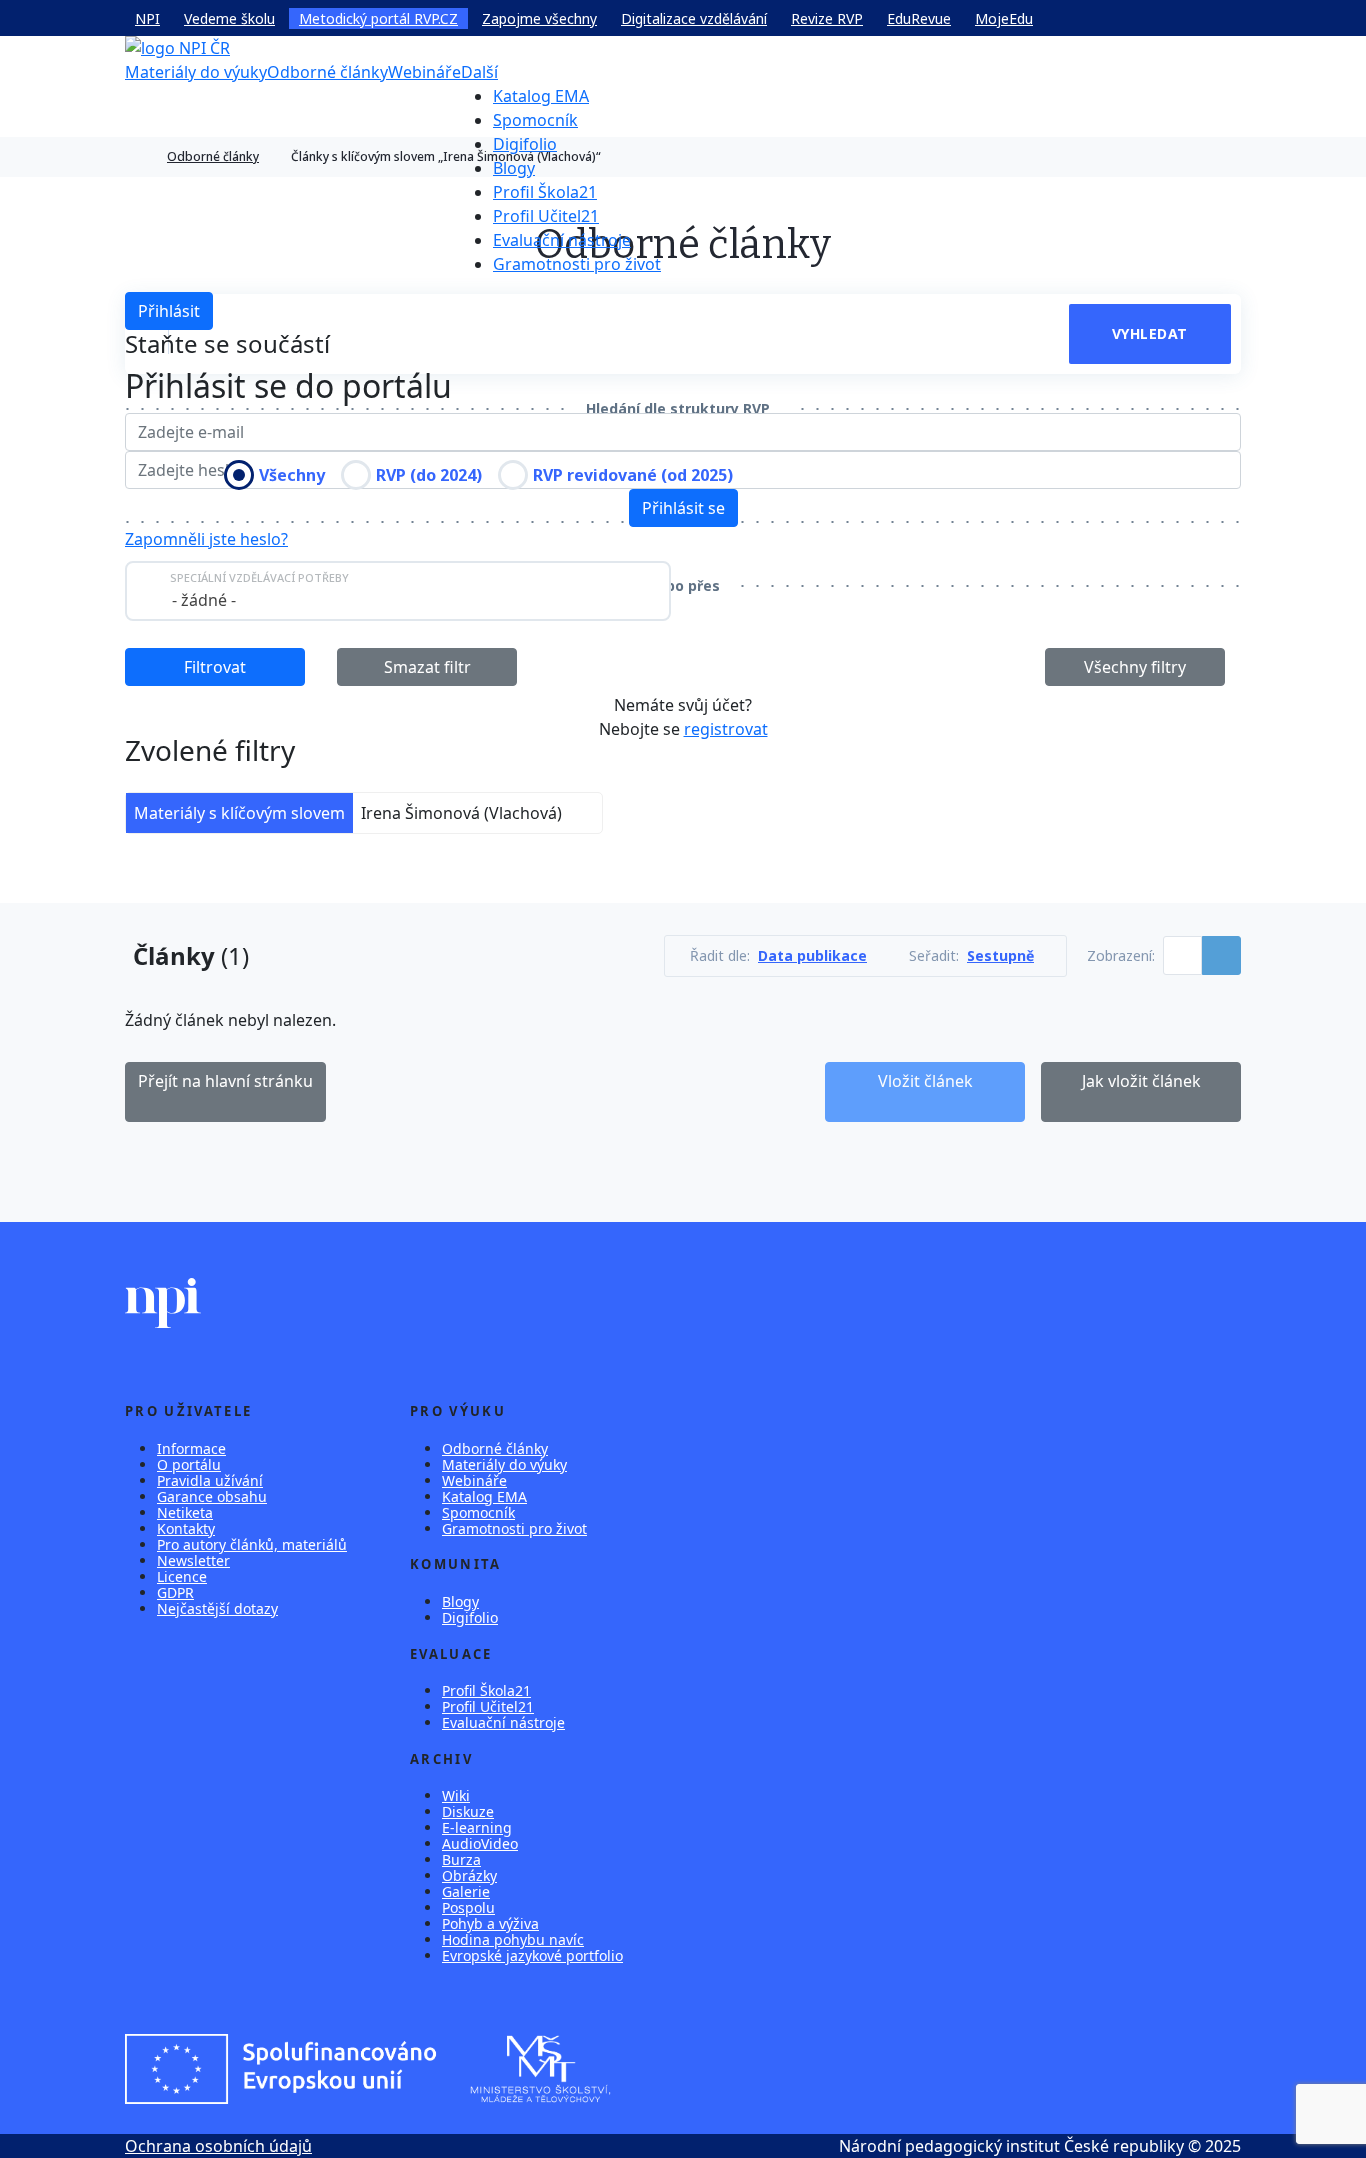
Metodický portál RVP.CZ (378, 18)
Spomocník (535, 120)
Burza (461, 1859)
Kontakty (186, 1528)
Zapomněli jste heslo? (206, 539)
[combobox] (398, 591)
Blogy (514, 168)
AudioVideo (480, 1843)
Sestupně (1000, 956)
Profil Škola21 (545, 192)
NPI (147, 18)
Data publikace (812, 956)
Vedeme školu (229, 18)
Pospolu (468, 1907)
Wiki (456, 1795)
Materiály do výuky (196, 72)
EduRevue (919, 18)
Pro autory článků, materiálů (252, 1544)
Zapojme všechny (539, 18)
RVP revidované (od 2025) (633, 475)
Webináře (424, 72)
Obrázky (469, 1875)
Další (479, 72)
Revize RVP (827, 18)
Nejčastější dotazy (217, 1608)
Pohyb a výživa (490, 1923)
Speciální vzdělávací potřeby (259, 577)
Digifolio (525, 144)
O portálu (189, 1464)
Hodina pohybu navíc (513, 1939)
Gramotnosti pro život (577, 264)
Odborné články (327, 72)
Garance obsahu (212, 1496)
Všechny (292, 475)
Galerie (466, 1891)
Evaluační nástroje (562, 240)
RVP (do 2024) (429, 475)
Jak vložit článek (1141, 1081)
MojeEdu (1004, 18)
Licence (182, 1576)
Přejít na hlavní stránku (225, 1081)
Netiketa (185, 1512)
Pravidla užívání (210, 1480)
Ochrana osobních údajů (218, 2146)
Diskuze (468, 1811)
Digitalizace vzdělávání (694, 18)
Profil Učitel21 (546, 216)
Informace (191, 1448)
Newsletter (193, 1560)
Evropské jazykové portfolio (532, 1955)
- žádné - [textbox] (204, 600)
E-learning (477, 1827)
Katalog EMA (541, 96)
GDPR (175, 1592)
